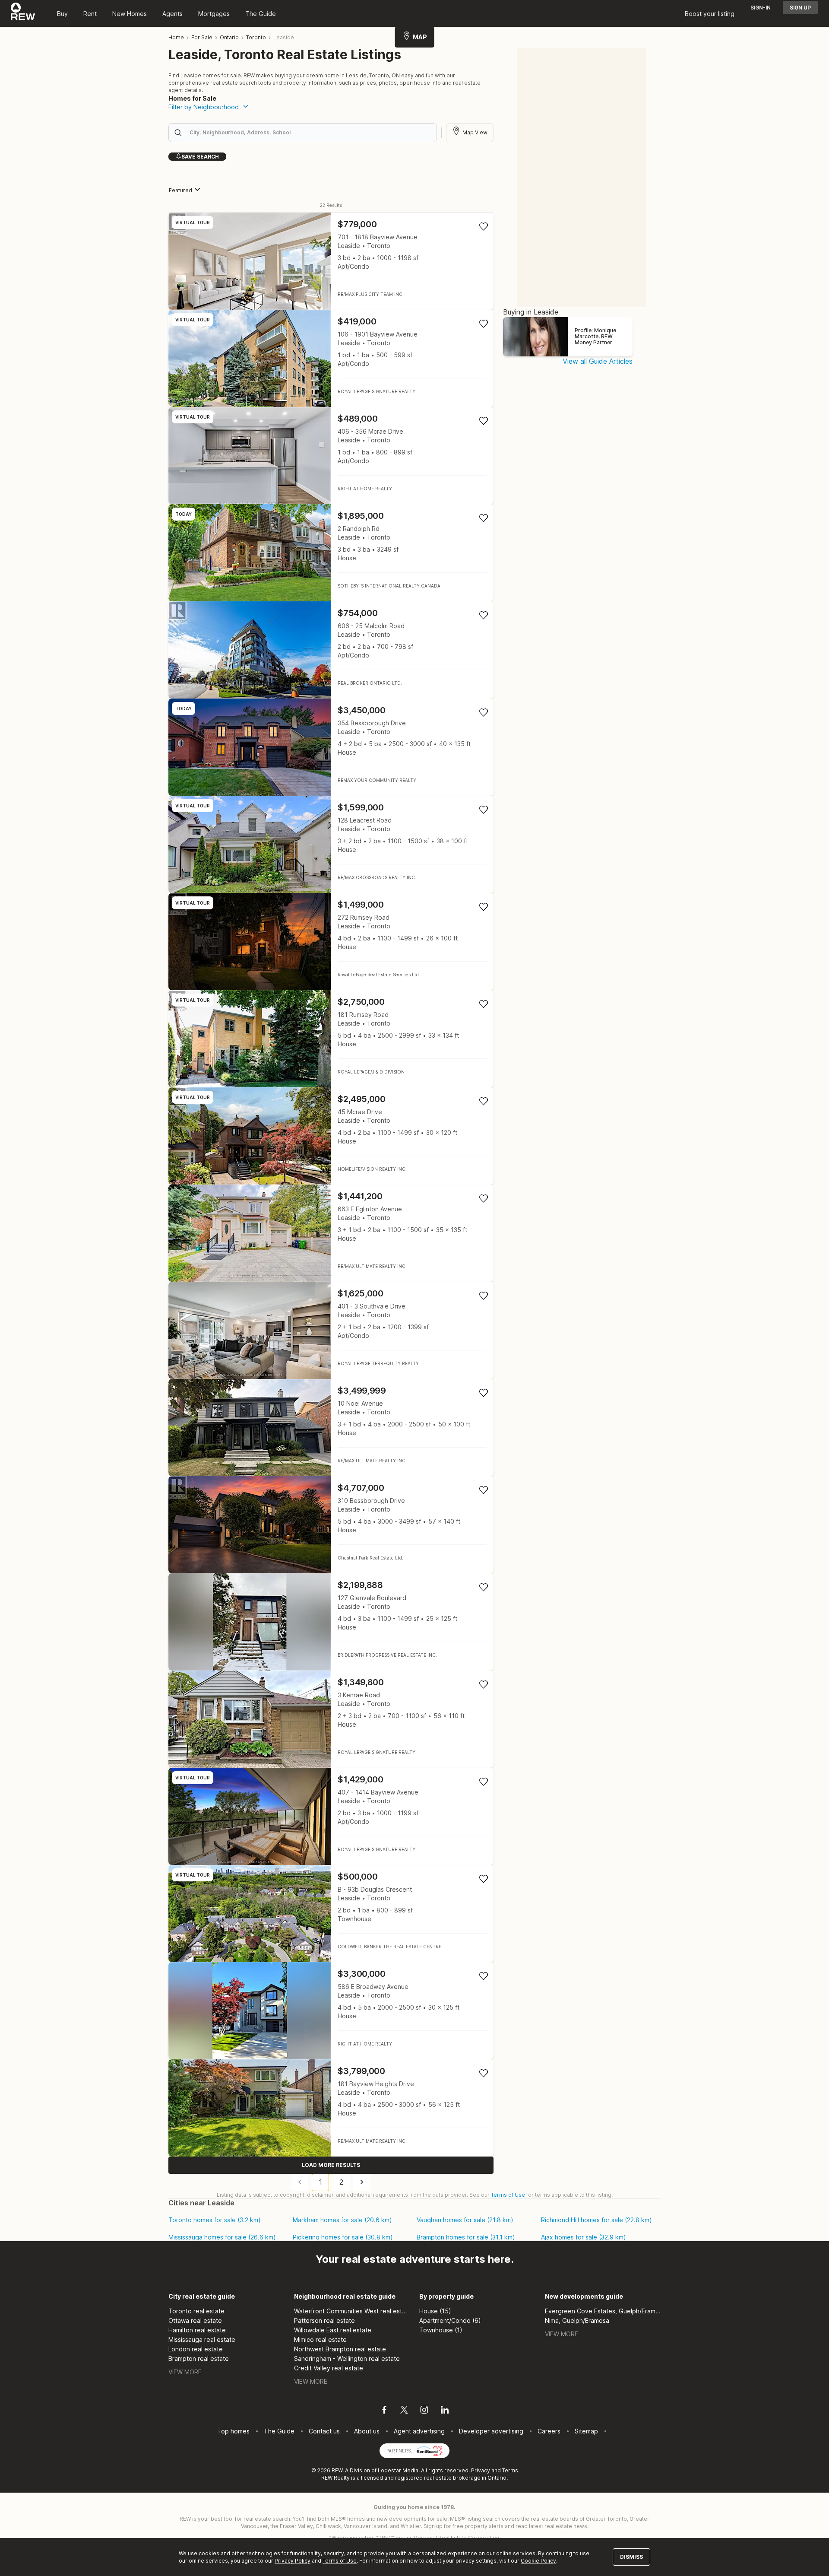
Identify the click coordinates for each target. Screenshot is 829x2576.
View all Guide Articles (598, 361)
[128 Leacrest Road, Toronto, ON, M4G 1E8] (331, 844)
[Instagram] (424, 2411)
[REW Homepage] (23, 13)
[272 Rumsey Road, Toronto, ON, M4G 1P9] (331, 942)
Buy (62, 14)
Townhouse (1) (441, 2330)
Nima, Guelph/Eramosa (577, 2320)
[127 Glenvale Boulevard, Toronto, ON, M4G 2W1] (331, 1622)
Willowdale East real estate (333, 2330)
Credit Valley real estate (329, 2368)
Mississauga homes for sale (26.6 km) (222, 2237)
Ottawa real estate (195, 2320)
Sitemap (586, 2431)
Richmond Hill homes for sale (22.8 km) (596, 2220)
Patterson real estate (324, 2320)
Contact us (324, 2431)
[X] (404, 2411)
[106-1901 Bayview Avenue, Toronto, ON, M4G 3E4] (331, 358)
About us (367, 2431)
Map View (475, 132)
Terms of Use (508, 2195)
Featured (180, 190)
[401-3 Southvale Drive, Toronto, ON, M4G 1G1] (331, 1330)
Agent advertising (419, 2431)
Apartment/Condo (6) (450, 2320)
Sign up (800, 8)
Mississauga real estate (202, 2339)
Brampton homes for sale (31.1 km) (466, 2237)
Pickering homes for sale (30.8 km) (343, 2237)
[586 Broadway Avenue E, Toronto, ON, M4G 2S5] (331, 2011)
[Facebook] (384, 2411)
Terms (510, 2470)
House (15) (435, 2311)
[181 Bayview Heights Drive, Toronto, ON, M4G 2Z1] (331, 2108)
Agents (172, 14)
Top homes (233, 2431)
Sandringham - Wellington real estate (347, 2358)
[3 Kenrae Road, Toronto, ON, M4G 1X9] (331, 1719)
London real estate (196, 2349)
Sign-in (761, 8)
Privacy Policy (293, 2561)
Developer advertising (491, 2431)
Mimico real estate (320, 2339)
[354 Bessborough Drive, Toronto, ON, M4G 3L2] (331, 747)
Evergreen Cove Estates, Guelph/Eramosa (603, 2311)
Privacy (481, 2470)
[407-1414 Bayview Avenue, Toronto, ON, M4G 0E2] (331, 1816)
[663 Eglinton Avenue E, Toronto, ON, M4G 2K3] (331, 1233)
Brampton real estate (199, 2358)
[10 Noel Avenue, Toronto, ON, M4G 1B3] (331, 1428)
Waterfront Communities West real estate (352, 2311)
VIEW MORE (185, 2372)
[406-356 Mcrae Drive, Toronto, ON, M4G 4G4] (331, 456)
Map (420, 37)
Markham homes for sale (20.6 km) (342, 2220)
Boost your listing (710, 14)
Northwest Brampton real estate (340, 2349)
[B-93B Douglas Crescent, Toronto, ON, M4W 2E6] (331, 1914)
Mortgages (214, 14)
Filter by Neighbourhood (204, 107)
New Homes (130, 14)
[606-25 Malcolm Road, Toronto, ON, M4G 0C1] (331, 650)
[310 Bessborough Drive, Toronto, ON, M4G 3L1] (331, 1525)
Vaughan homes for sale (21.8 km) (465, 2220)
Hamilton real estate (197, 2330)
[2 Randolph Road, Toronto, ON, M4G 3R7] (331, 553)
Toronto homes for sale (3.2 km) (215, 2220)
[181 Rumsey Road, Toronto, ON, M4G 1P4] (331, 1039)
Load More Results (331, 2165)
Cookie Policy (538, 2561)
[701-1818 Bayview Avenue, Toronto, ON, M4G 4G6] (331, 261)
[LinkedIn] (445, 2411)
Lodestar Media (398, 2470)
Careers (549, 2431)
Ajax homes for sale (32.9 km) (584, 2237)
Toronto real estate (196, 2311)
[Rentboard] (430, 2450)
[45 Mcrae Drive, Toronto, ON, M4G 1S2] (331, 1136)
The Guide (261, 14)
